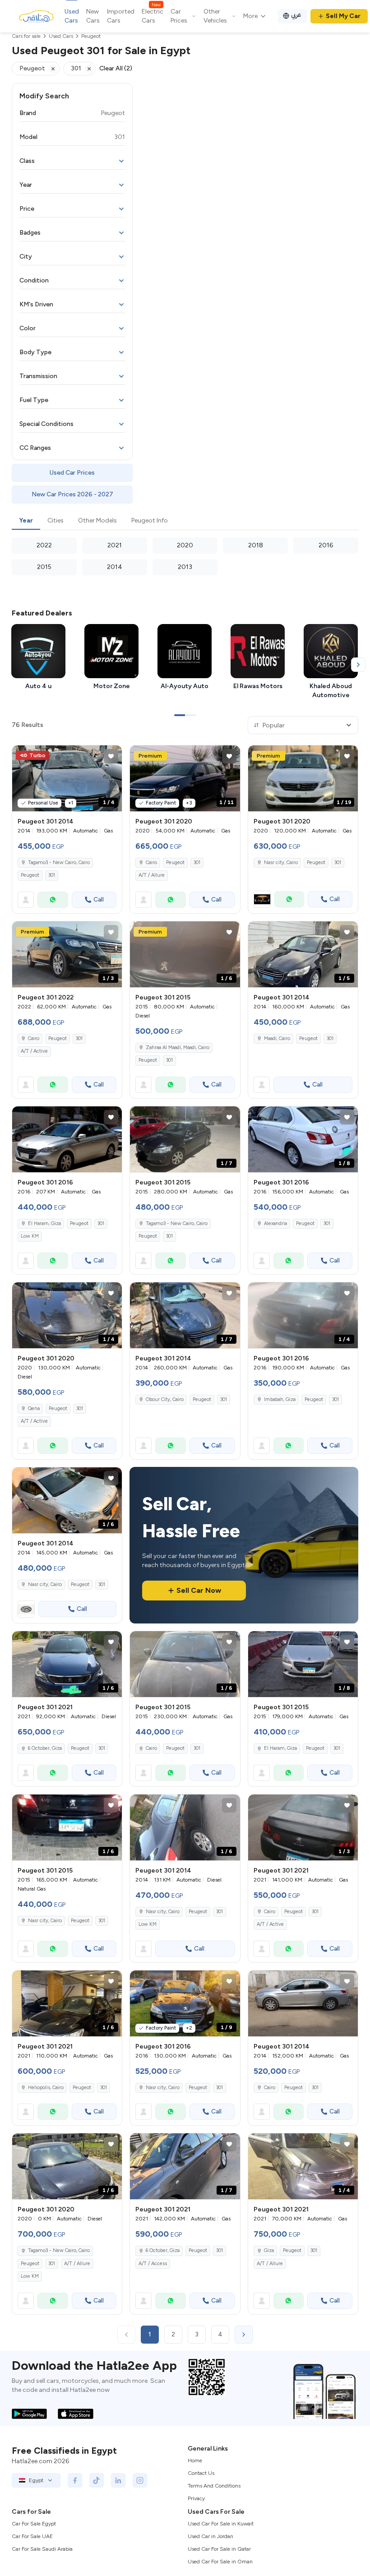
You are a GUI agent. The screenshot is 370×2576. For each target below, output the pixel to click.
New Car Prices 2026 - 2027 (72, 494)
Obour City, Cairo (165, 1399)
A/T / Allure (152, 875)
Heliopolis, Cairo (46, 2088)
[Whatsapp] (53, 900)
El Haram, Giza (44, 1223)
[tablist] (185, 521)
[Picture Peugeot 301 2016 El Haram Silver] (67, 1139)
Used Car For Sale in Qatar (219, 2549)
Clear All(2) (116, 68)
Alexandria (275, 1223)
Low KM (30, 1236)
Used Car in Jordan (210, 2536)
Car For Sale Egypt (34, 2524)
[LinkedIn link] (118, 2480)
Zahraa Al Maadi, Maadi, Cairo (178, 1048)
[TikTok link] (97, 2480)
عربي (296, 15)
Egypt (36, 2480)
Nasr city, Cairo (281, 863)
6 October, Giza (45, 1748)
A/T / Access (153, 2264)
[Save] (111, 756)
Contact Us (201, 2473)
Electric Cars (153, 16)
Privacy (196, 2498)
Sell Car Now (199, 1590)
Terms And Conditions (214, 2486)
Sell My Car (343, 16)
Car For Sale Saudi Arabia (42, 2549)
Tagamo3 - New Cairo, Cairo (59, 863)
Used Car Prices (72, 473)
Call (99, 900)
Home (195, 2460)
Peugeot (30, 875)
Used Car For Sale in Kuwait (221, 2524)
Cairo (151, 863)
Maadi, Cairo (277, 1038)
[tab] (26, 521)
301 (52, 875)
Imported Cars (121, 16)
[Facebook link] (75, 2480)
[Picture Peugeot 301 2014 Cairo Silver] (303, 2003)
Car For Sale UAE (32, 2536)
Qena (34, 1408)
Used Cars (72, 16)
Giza (269, 2250)
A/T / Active (34, 1051)
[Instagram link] (140, 2480)
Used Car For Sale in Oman (220, 2562)
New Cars (93, 16)
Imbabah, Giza (280, 1399)
